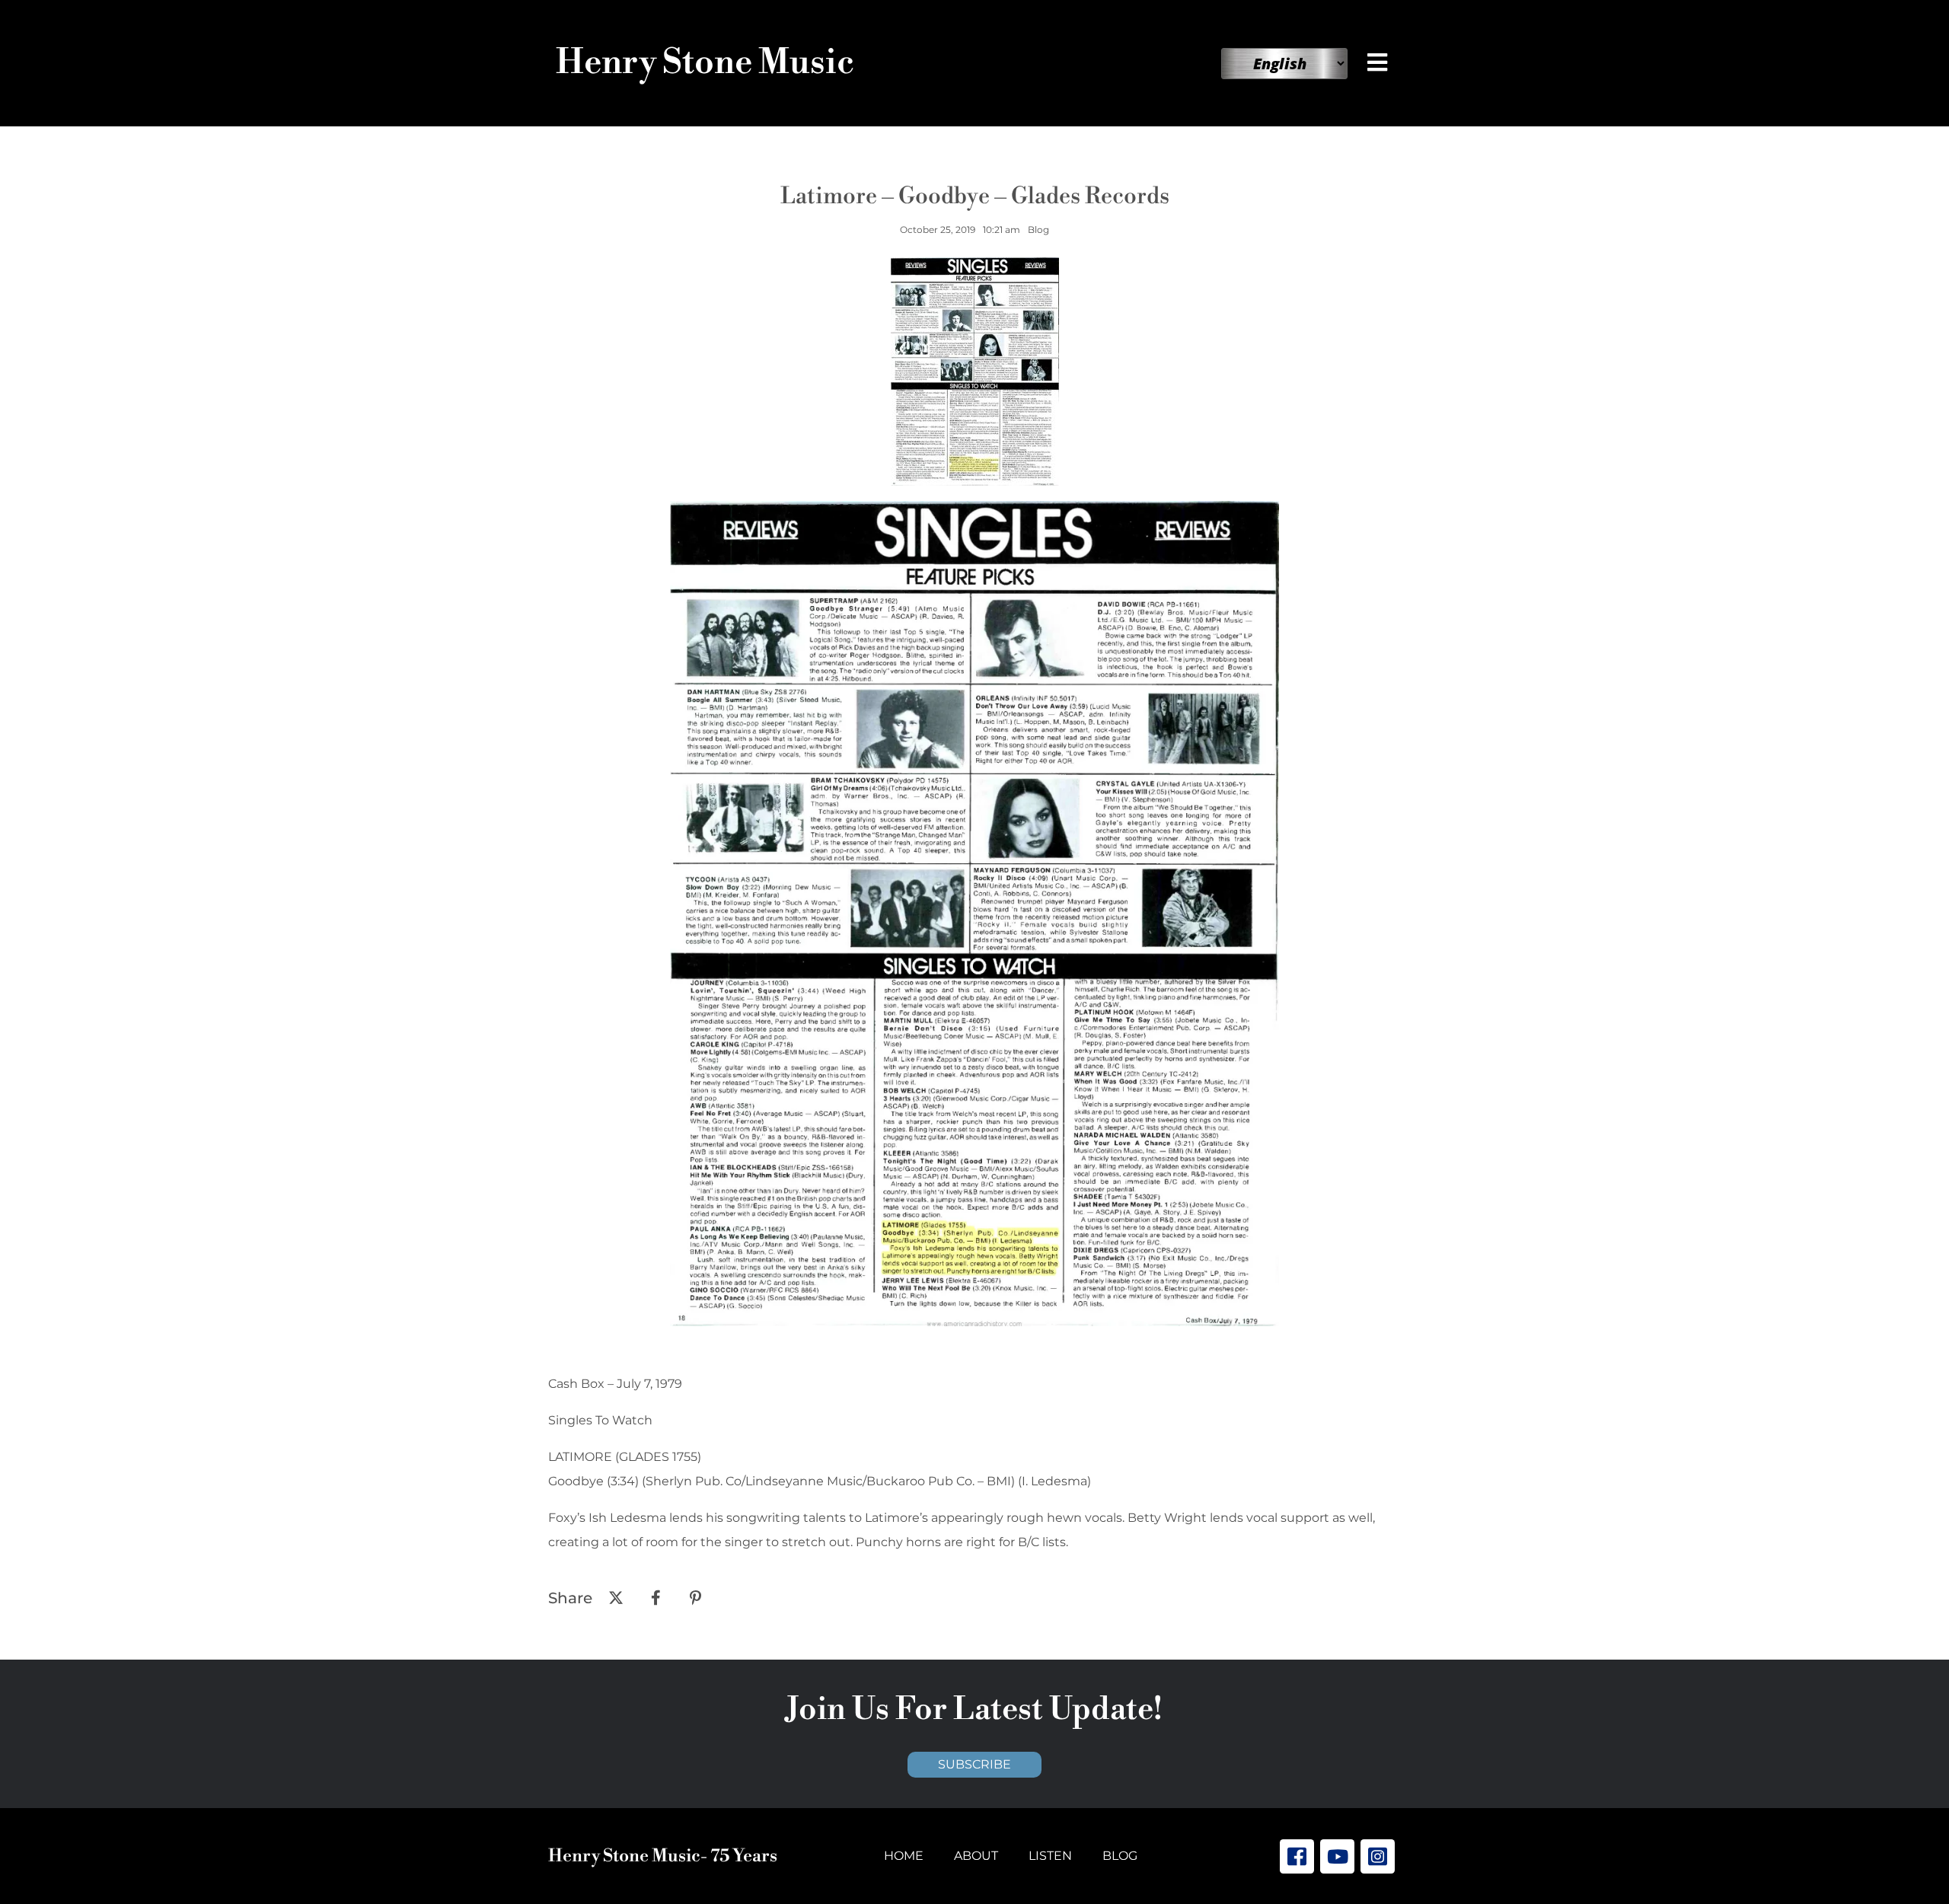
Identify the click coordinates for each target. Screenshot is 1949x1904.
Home (904, 1856)
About (976, 1856)
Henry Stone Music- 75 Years (663, 1856)
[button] (1380, 62)
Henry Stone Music (705, 63)
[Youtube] (1337, 1856)
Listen (1050, 1856)
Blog (1120, 1856)
